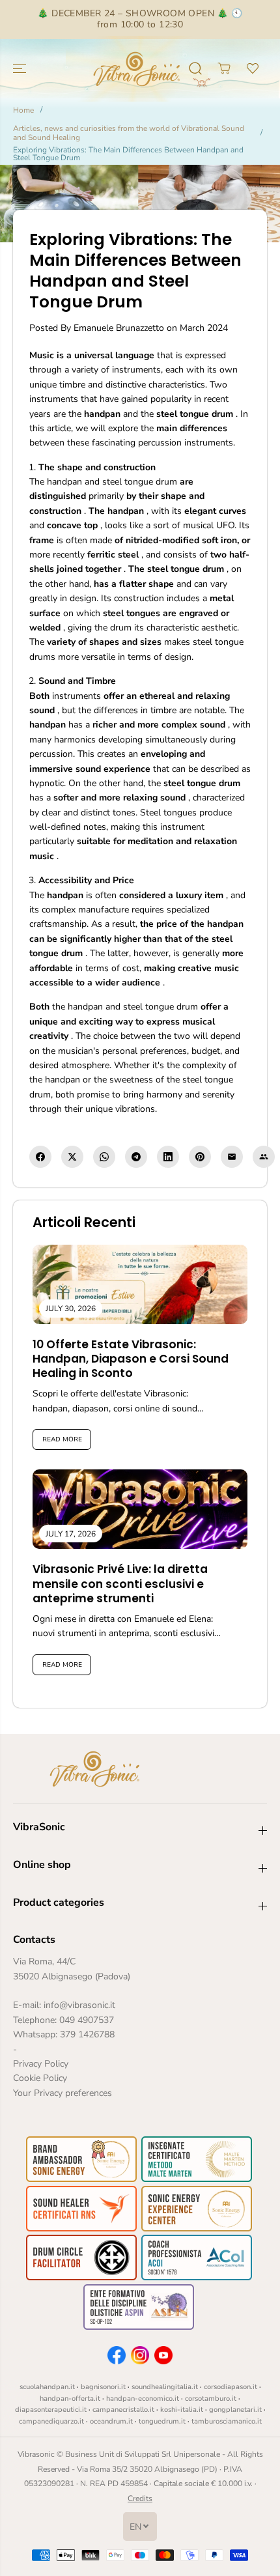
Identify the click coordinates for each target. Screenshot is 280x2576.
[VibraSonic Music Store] (137, 69)
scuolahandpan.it (47, 2387)
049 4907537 (87, 2020)
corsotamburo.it (211, 2399)
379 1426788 (87, 2034)
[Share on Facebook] (40, 1157)
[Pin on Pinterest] (200, 1157)
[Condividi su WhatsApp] (104, 1157)
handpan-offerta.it (70, 2399)
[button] (21, 69)
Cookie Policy (40, 2078)
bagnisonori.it (103, 2387)
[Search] (195, 68)
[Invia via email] (232, 1157)
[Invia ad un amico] (264, 1157)
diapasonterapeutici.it (51, 2410)
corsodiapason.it (231, 2387)
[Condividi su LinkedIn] (168, 1157)
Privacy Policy (41, 2064)
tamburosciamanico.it (227, 2421)
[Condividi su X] (72, 1157)
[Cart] (224, 68)
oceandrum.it (111, 2421)
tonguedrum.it (162, 2421)
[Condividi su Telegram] (136, 1157)
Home (23, 110)
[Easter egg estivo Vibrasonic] (216, 83)
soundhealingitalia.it (165, 2387)
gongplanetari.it (235, 2410)
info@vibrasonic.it (79, 2005)
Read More (62, 1439)
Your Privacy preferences (63, 2093)
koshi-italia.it (182, 2410)
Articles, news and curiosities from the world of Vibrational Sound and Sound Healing (129, 133)
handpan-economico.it (143, 2399)
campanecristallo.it (123, 2410)
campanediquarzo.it (51, 2421)
